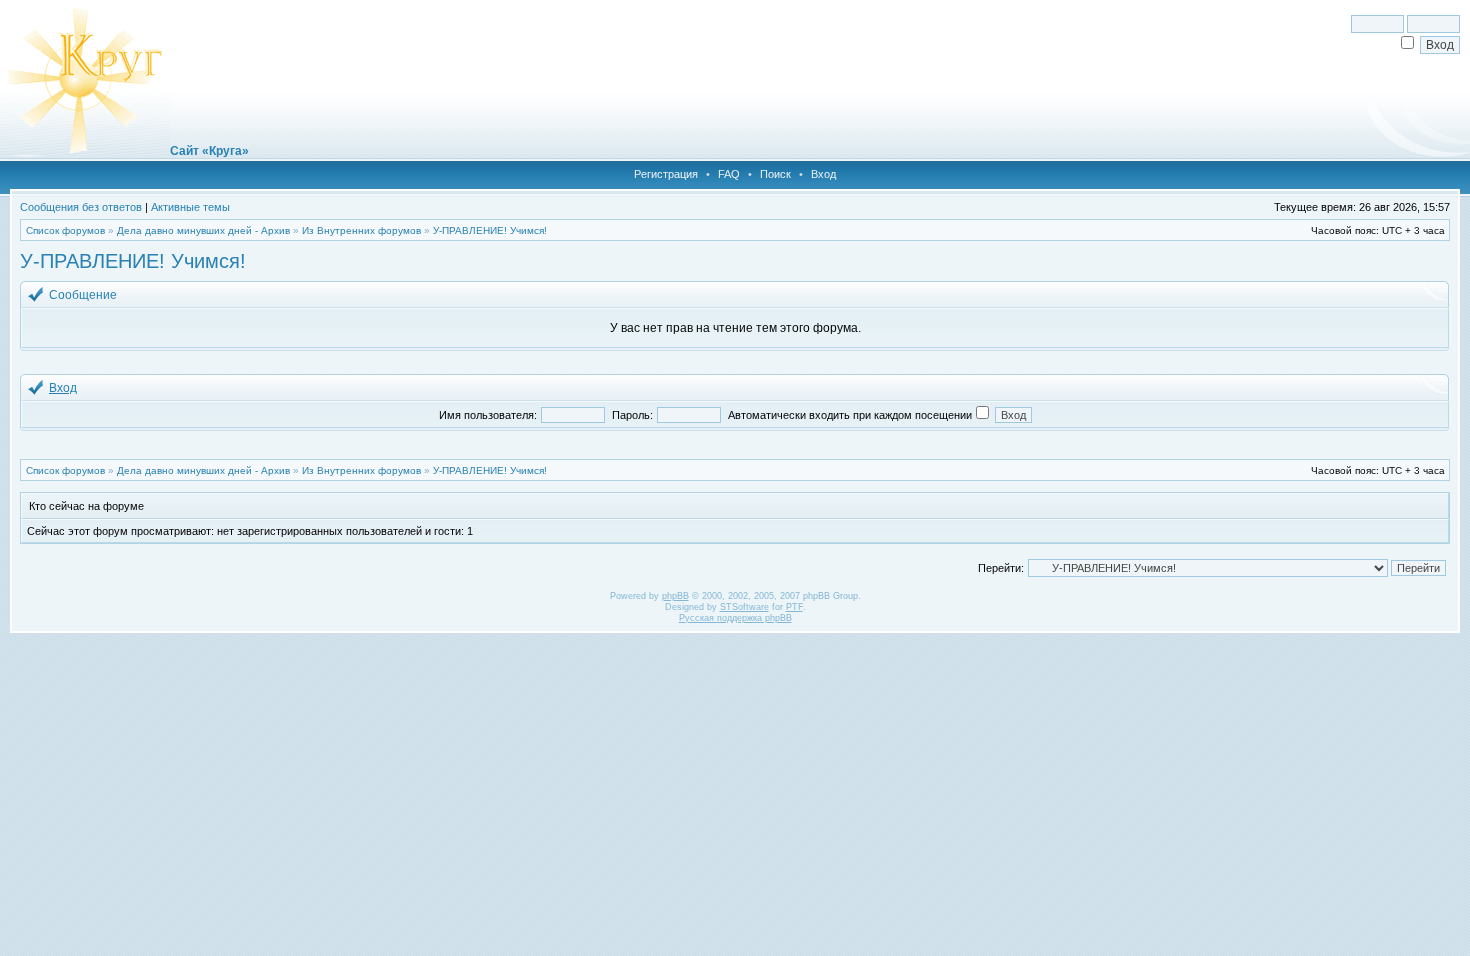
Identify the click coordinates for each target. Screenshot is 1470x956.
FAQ (729, 174)
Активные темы (190, 207)
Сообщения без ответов (81, 207)
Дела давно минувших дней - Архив (203, 230)
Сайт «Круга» (209, 151)
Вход (823, 174)
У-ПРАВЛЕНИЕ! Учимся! (490, 230)
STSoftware (744, 607)
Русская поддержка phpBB (735, 618)
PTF (794, 607)
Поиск (775, 174)
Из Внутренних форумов (361, 230)
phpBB (675, 596)
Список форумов (65, 230)
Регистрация (666, 174)
